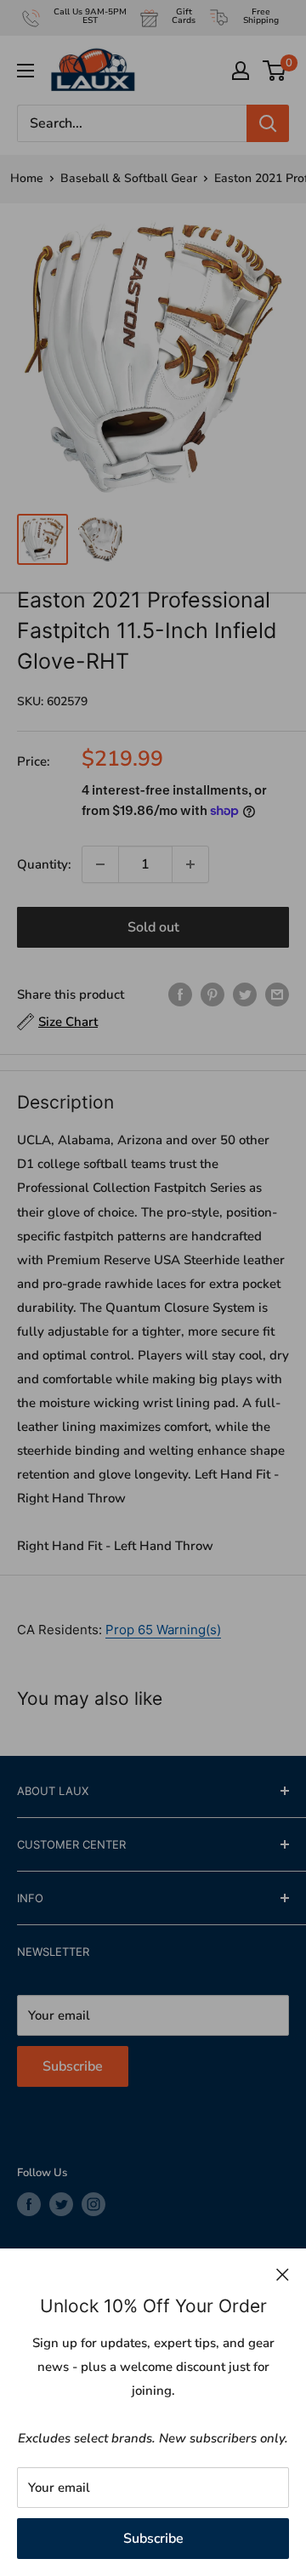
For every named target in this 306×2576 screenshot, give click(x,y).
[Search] (268, 123)
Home (27, 178)
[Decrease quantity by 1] (100, 864)
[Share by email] (277, 994)
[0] (275, 71)
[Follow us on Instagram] (93, 2204)
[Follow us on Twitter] (61, 2204)
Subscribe (153, 2539)
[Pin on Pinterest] (212, 994)
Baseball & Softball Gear (129, 178)
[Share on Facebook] (180, 994)
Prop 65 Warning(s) (163, 1630)
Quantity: (44, 864)
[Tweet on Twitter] (245, 994)
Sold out (153, 927)
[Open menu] (25, 71)
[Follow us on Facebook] (29, 2204)
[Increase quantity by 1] (190, 864)
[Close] (283, 2274)
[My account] (241, 71)
